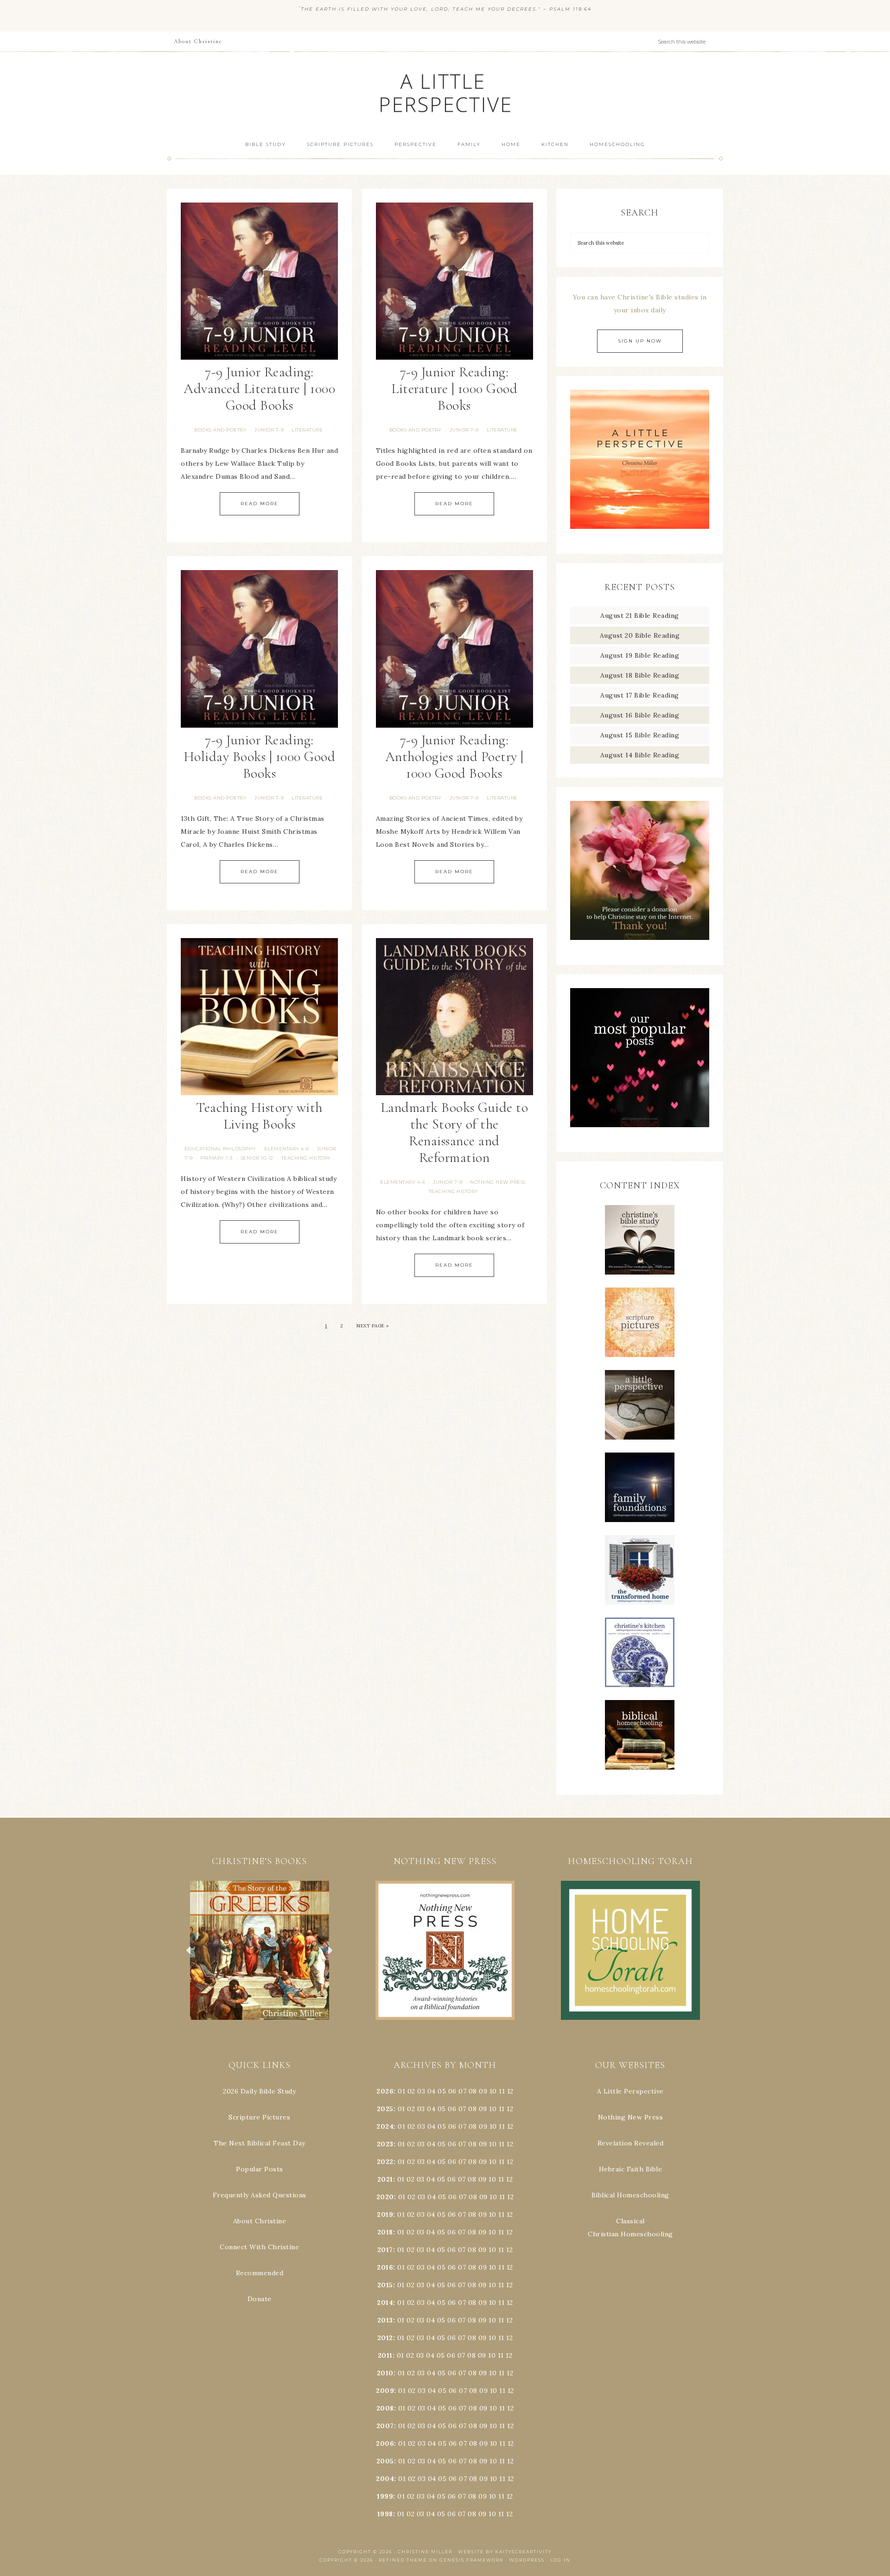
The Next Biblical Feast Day (260, 2143)
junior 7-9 (269, 430)
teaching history (306, 1158)
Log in (560, 2560)
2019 (385, 2214)
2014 (385, 2303)
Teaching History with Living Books (259, 1116)
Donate (260, 2299)
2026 (385, 2091)
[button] (260, 1950)
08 (473, 2091)
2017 (385, 2250)
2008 (385, 2408)
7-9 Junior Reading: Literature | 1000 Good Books (454, 389)
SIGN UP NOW (640, 341)
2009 (385, 2391)
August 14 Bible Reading (640, 755)
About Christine (260, 2221)
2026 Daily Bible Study (259, 2091)
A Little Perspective (445, 92)
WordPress (527, 2560)
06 (452, 2091)
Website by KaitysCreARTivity (505, 2552)
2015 (385, 2285)
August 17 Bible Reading (640, 695)
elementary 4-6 (287, 1149)
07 (462, 2091)
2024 (385, 2126)
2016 (385, 2267)
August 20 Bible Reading (640, 635)
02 (411, 2091)
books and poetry (220, 430)
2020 (385, 2197)
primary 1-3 (216, 1158)
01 (401, 2091)
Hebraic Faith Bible (631, 2169)
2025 (385, 2109)
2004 (385, 2479)
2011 (385, 2355)
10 (493, 2109)
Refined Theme (403, 2560)
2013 (385, 2320)
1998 (385, 2514)
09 (483, 2109)
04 (432, 2091)
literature (307, 430)
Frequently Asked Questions (260, 2195)
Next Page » (373, 1326)
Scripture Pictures (259, 2117)
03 (421, 2091)
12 (510, 2109)
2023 (385, 2144)
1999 (385, 2496)
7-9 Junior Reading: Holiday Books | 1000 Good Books (260, 757)
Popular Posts (260, 2169)
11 (502, 2109)
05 (442, 2091)
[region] (260, 1950)
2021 (385, 2179)
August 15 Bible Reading (640, 735)
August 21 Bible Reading (640, 615)
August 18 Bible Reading (640, 675)
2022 (385, 2162)
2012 (385, 2338)
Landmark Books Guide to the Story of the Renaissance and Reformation (455, 1133)
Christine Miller (425, 2552)
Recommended (260, 2273)
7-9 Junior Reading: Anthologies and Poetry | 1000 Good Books (455, 757)
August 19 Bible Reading (640, 655)
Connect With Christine (259, 2247)
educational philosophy (220, 1149)
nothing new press (498, 1182)
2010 (385, 2373)
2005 (385, 2461)
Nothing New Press (631, 2117)
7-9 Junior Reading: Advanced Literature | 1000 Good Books (259, 389)
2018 (385, 2232)
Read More (260, 504)
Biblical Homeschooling (630, 2195)
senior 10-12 (257, 1158)
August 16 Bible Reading (640, 715)
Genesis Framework (472, 2560)
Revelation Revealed (631, 2143)
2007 (385, 2426)
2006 (385, 2443)
